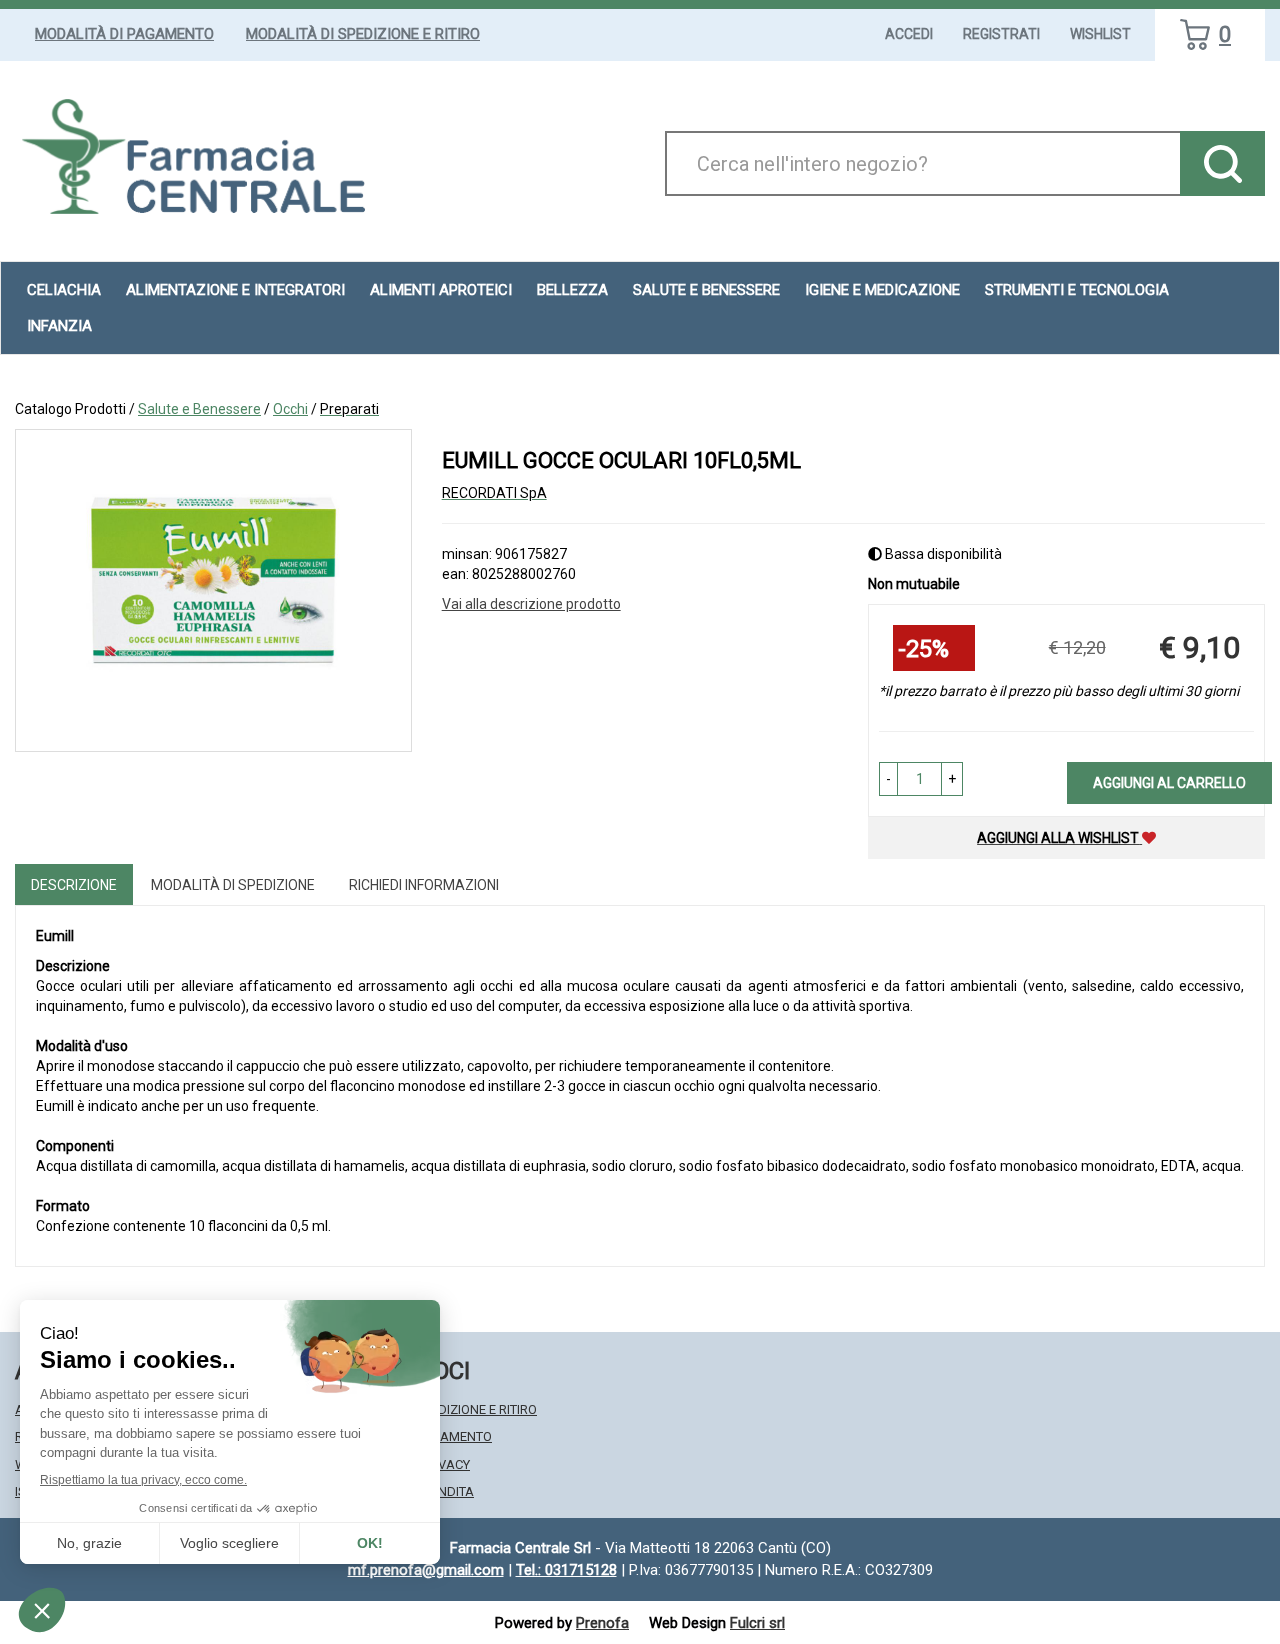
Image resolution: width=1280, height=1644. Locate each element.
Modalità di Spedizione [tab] (233, 885)
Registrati (1001, 34)
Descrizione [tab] (74, 885)
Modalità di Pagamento (124, 34)
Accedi (909, 34)
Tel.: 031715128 (566, 1570)
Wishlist (1100, 34)
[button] (888, 779)
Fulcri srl (757, 1623)
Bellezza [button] (572, 290)
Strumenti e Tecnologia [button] (1077, 290)
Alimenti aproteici (441, 290)
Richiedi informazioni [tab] (424, 885)
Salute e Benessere (199, 409)
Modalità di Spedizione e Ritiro (363, 34)
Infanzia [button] (59, 326)
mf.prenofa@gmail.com (426, 1570)
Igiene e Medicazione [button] (882, 290)
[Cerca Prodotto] (1222, 163)
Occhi (290, 409)
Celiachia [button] (64, 290)
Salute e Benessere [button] (706, 290)
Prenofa (602, 1623)
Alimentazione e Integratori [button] (235, 290)
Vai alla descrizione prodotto (531, 604)
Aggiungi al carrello (1169, 783)
